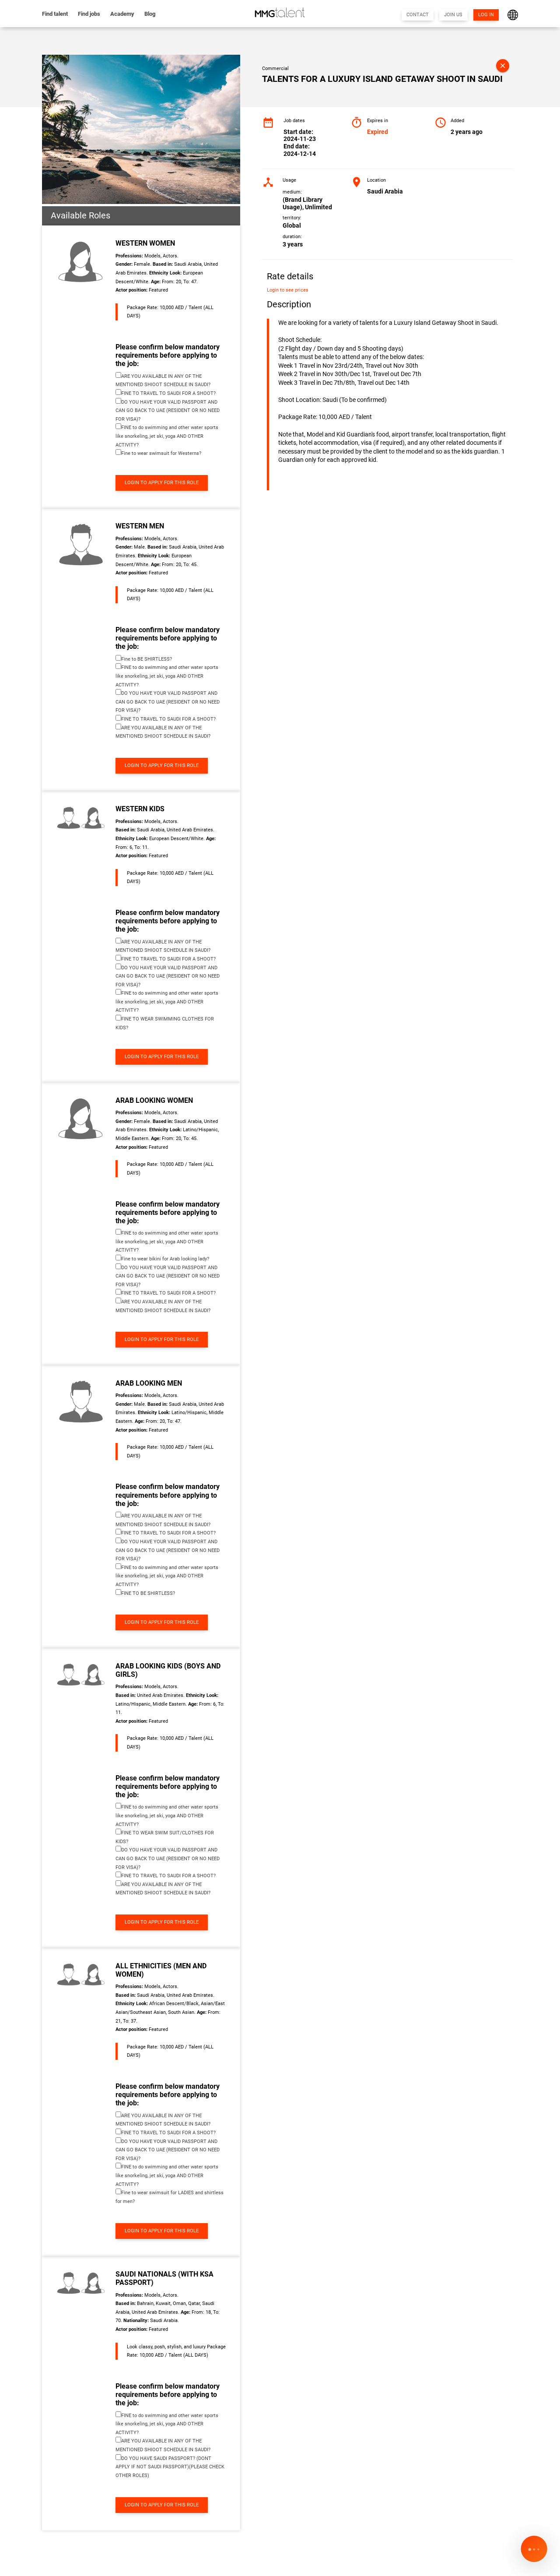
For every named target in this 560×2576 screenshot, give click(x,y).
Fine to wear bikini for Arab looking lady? (165, 1259)
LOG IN (486, 15)
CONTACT (418, 15)
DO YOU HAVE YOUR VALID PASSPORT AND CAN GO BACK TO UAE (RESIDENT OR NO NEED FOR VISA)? (168, 411)
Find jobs (89, 14)
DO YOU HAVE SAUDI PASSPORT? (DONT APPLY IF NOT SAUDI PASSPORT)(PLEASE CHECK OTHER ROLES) (170, 2467)
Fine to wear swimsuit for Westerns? (161, 453)
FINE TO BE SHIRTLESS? (148, 1593)
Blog (150, 14)
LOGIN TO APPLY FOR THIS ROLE (162, 483)
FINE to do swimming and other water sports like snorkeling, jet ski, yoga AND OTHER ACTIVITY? (167, 436)
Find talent (55, 14)
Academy (122, 14)
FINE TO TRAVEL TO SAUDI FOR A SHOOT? (168, 393)
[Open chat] (534, 2550)
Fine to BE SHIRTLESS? (147, 659)
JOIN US (453, 15)
